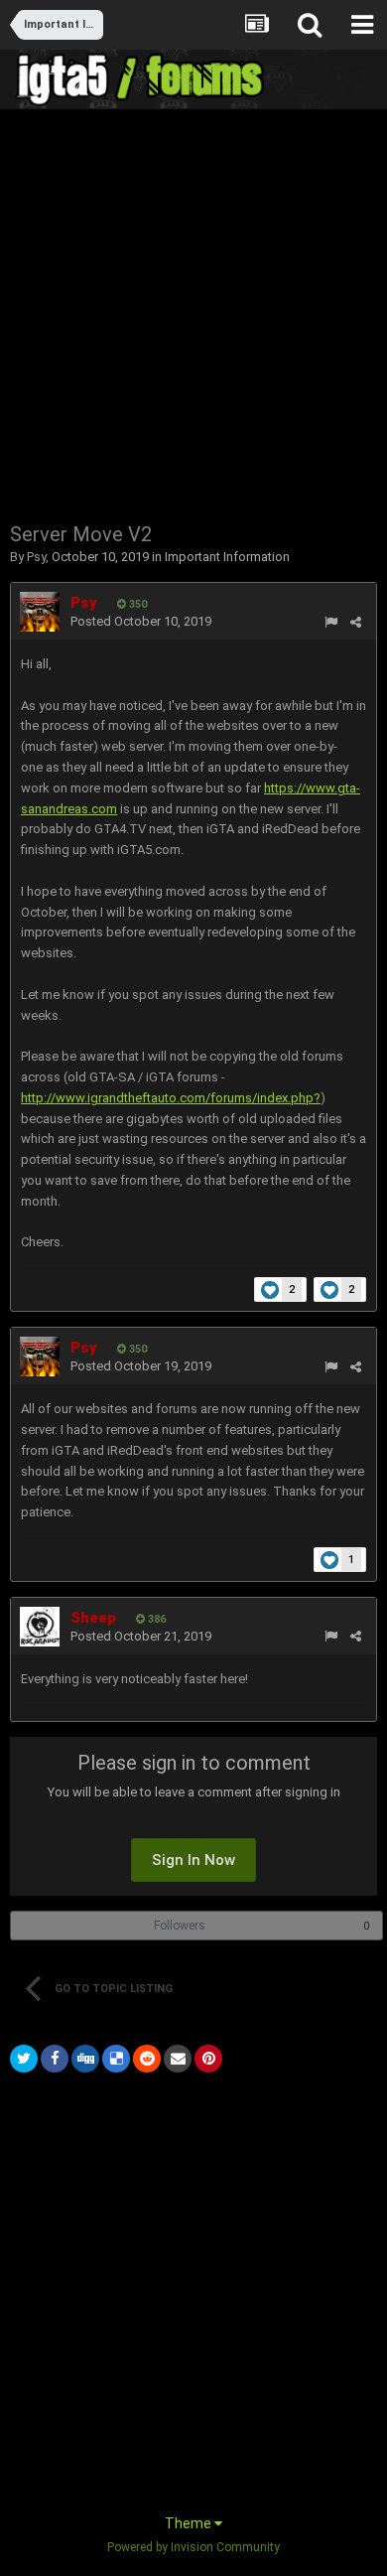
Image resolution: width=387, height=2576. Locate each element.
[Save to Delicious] (116, 2059)
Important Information (227, 557)
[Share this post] (356, 622)
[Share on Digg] (85, 2059)
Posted (141, 621)
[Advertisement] (193, 314)
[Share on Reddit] (147, 2059)
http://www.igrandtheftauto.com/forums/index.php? (171, 1098)
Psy (36, 557)
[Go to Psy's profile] (40, 612)
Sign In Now (193, 1860)
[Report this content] (331, 622)
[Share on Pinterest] (208, 2059)
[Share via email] (178, 2059)
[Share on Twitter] (24, 2059)
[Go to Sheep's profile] (40, 1627)
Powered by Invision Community (193, 2547)
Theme (190, 2523)
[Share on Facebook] (55, 2059)
